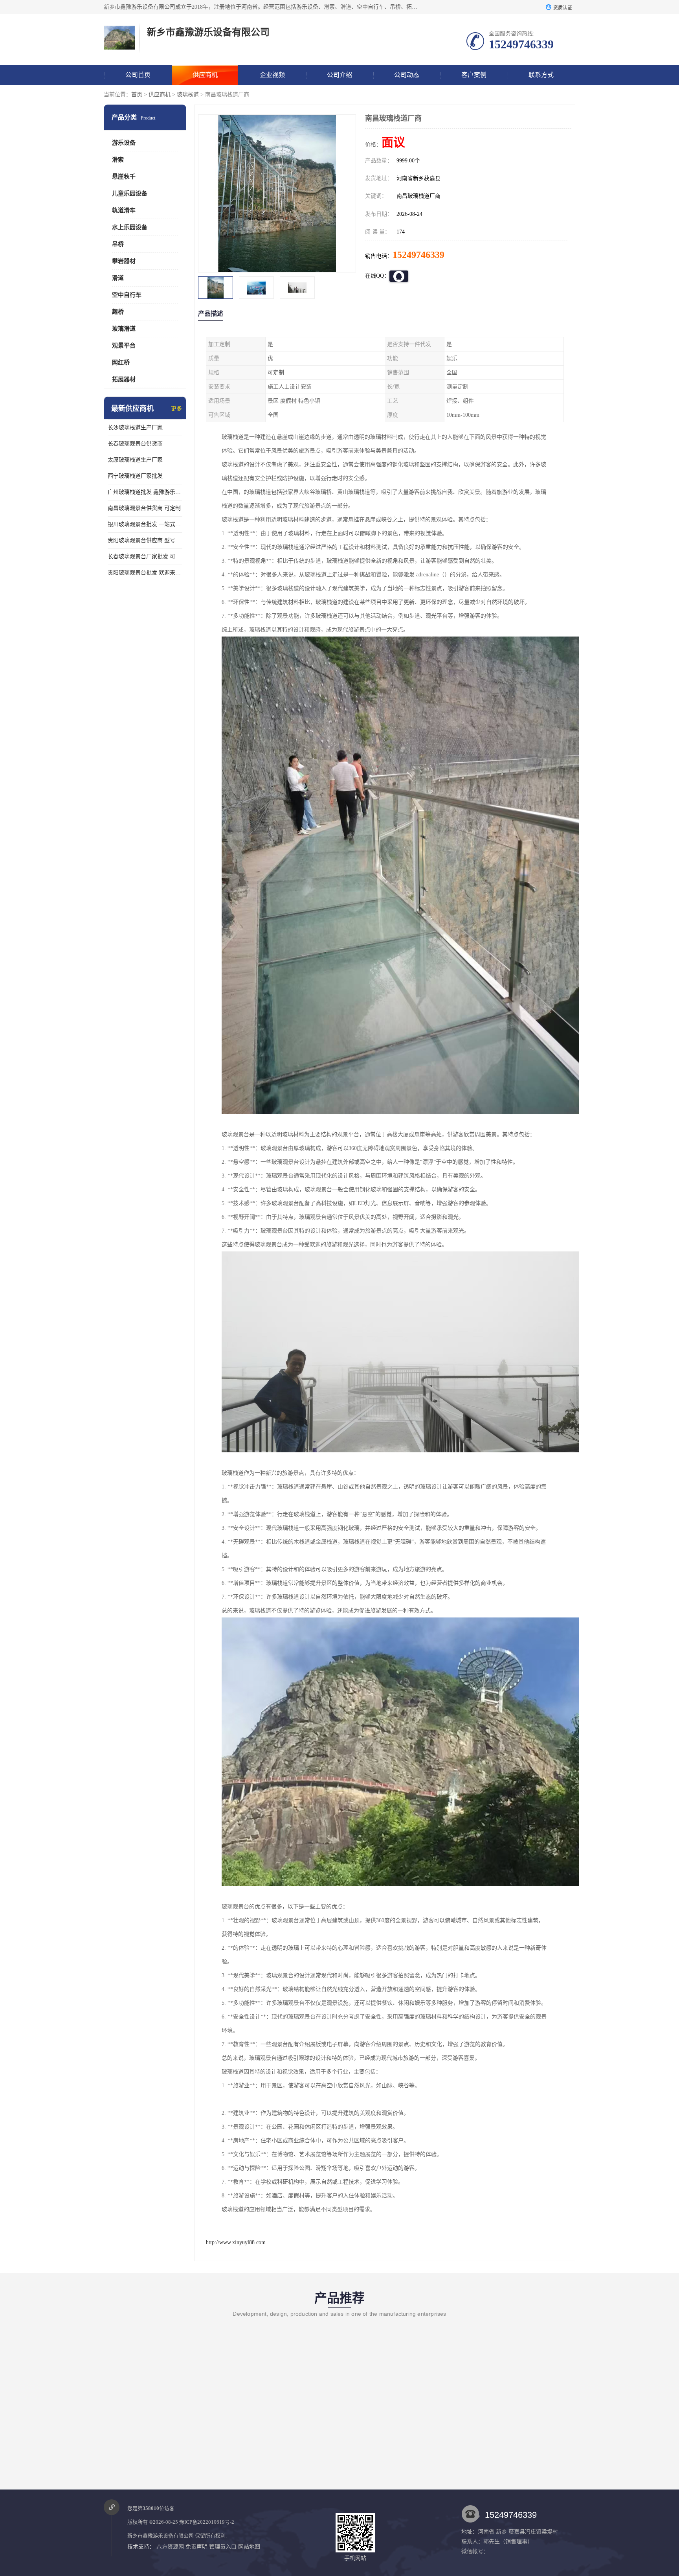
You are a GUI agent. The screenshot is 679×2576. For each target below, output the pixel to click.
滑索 (118, 160)
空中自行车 (127, 295)
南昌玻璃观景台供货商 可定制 (144, 508)
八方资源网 (170, 2547)
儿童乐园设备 (130, 193)
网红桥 (121, 362)
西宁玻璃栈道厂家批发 (135, 476)
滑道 (118, 278)
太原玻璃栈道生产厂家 (135, 460)
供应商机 (205, 75)
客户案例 (474, 75)
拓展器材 (124, 379)
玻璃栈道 (188, 95)
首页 (137, 95)
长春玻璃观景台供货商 (135, 444)
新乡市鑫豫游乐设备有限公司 (161, 2536)
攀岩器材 (124, 261)
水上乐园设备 (130, 227)
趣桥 (118, 312)
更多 (176, 409)
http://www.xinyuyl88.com (236, 2242)
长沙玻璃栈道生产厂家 (135, 428)
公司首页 (138, 75)
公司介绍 (339, 75)
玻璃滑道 (124, 329)
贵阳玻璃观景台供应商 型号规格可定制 (145, 540)
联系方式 (541, 75)
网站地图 (249, 2547)
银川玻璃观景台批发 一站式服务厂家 (145, 524)
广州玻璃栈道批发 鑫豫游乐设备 (145, 492)
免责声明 (196, 2547)
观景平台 (124, 346)
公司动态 (407, 75)
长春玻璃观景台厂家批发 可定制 (145, 557)
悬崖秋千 (124, 177)
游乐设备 (124, 143)
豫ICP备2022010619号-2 (207, 2522)
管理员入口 (223, 2547)
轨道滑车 (124, 210)
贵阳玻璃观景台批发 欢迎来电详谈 (145, 573)
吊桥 (118, 244)
